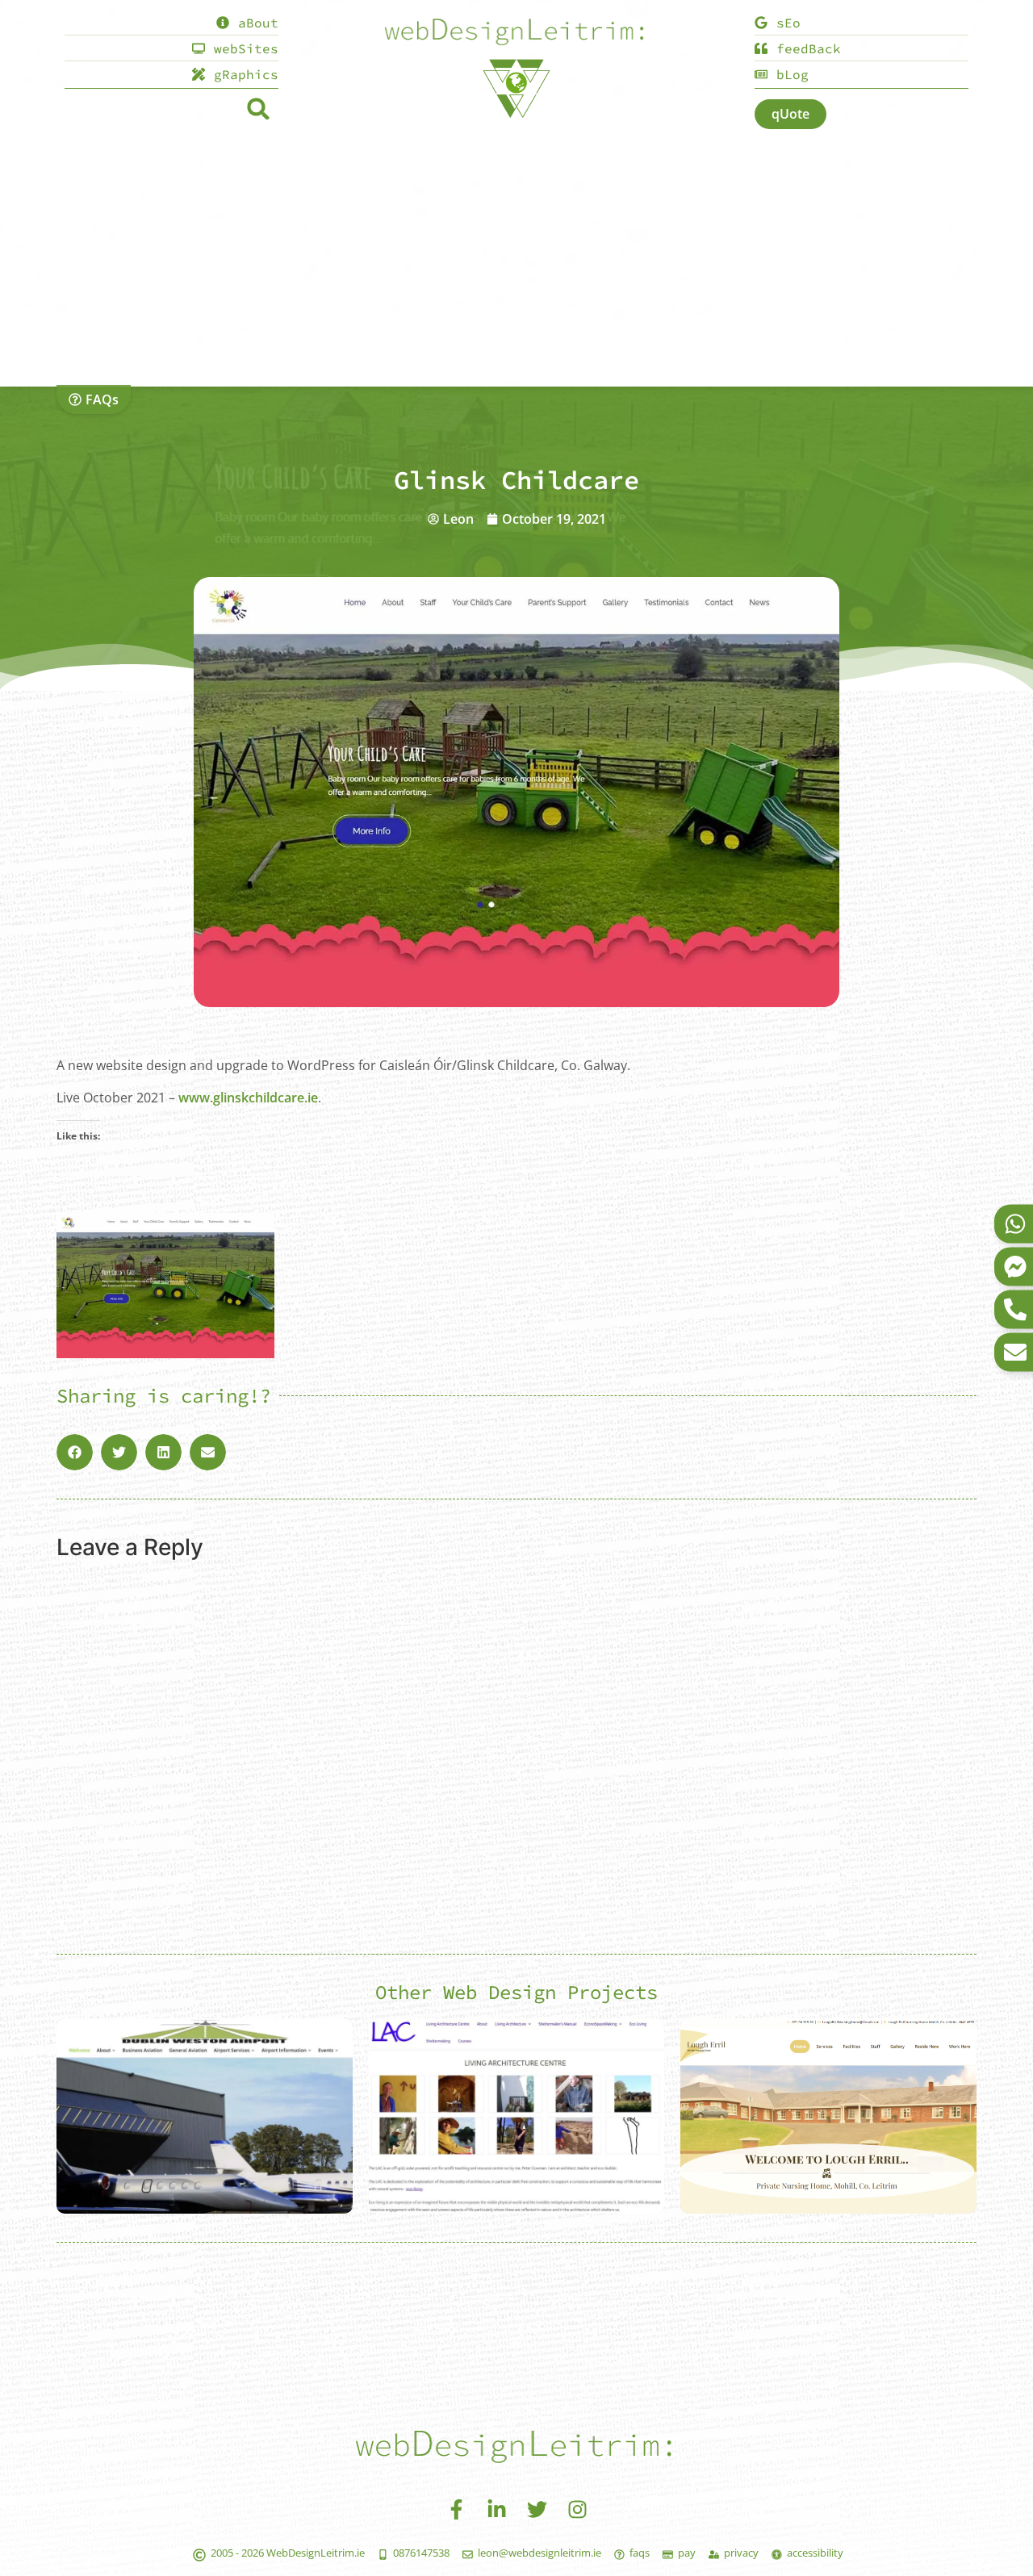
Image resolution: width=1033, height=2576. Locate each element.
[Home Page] (516, 33)
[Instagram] (577, 2509)
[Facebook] (456, 2509)
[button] (258, 109)
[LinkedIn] (496, 2509)
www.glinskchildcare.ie (248, 1098)
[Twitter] (537, 2509)
